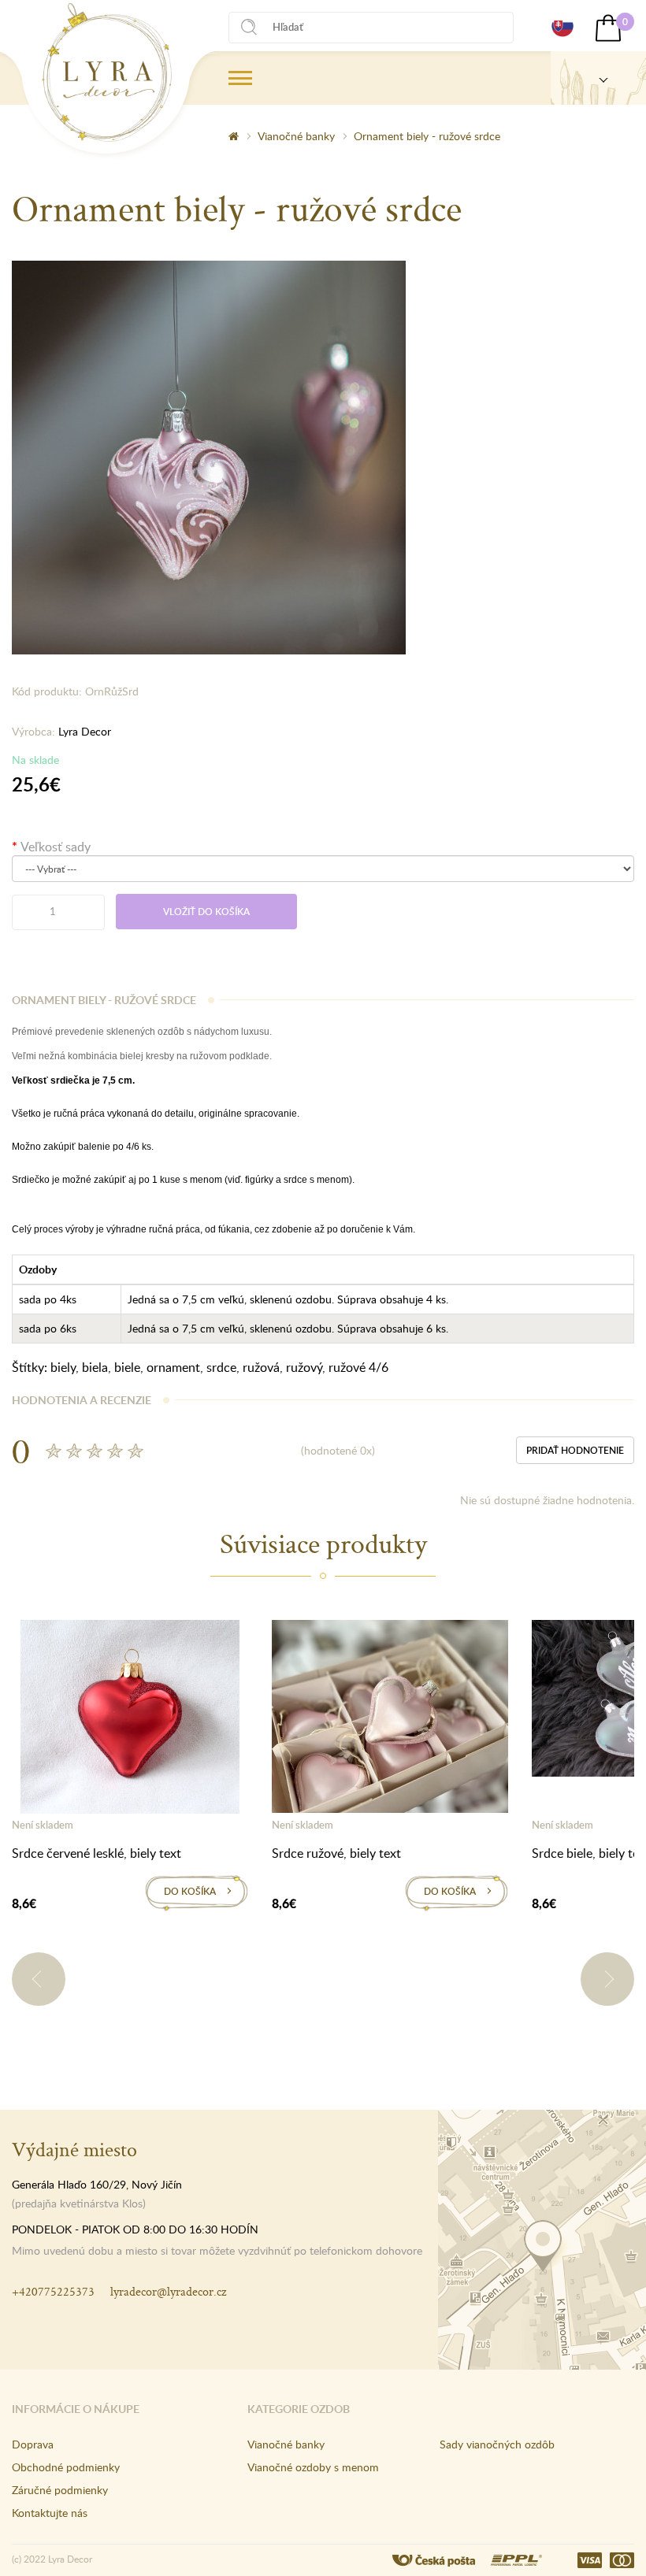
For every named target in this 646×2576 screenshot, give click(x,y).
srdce (221, 1367)
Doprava (33, 2444)
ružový (304, 1367)
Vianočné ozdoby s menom (313, 2467)
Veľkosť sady (56, 847)
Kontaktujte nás (50, 2513)
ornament (173, 1367)
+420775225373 (53, 2291)
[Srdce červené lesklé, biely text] (130, 1720)
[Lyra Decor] (598, 78)
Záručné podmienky (60, 2490)
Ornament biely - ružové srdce (427, 136)
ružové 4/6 (358, 1367)
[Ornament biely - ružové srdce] (209, 456)
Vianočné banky (296, 136)
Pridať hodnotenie (575, 1450)
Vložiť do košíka (206, 912)
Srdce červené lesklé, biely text (97, 1853)
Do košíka (190, 1891)
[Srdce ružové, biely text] (390, 1719)
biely (63, 1367)
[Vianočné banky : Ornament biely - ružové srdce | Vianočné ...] (107, 72)
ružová (261, 1367)
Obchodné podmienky (66, 2467)
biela (95, 1367)
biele (127, 1367)
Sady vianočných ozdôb (497, 2444)
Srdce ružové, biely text (336, 1853)
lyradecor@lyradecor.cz (168, 2291)
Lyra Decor (85, 731)
